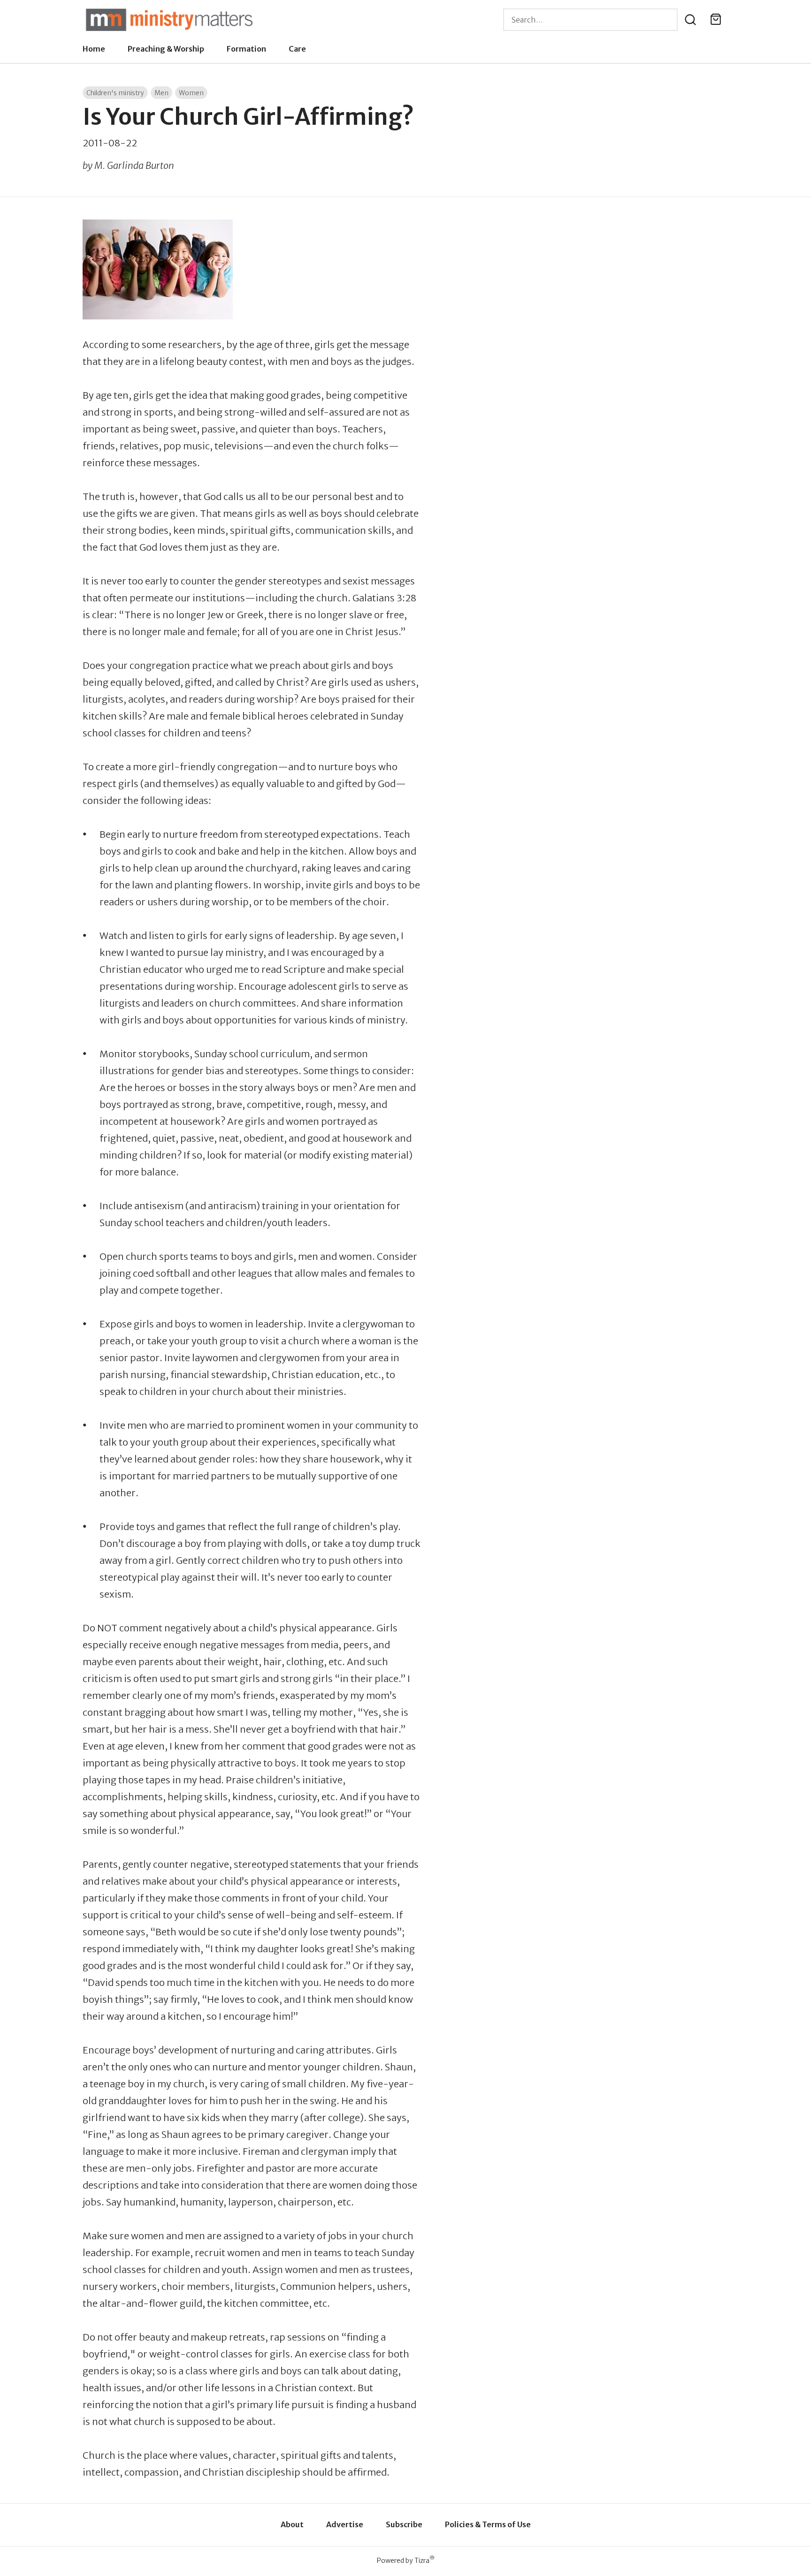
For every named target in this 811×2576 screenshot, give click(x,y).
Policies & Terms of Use (488, 2524)
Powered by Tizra (406, 2560)
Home (94, 49)
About (292, 2524)
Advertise (345, 2524)
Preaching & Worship (166, 49)
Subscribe (404, 2524)
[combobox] (590, 20)
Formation (246, 49)
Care (297, 49)
